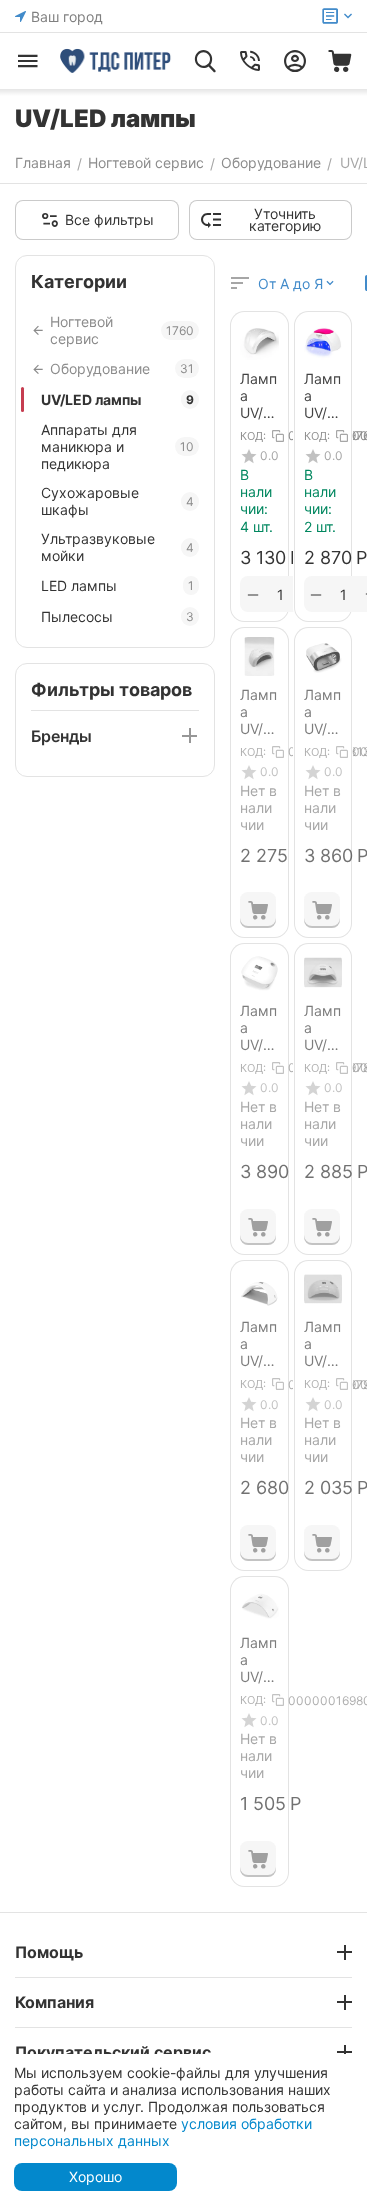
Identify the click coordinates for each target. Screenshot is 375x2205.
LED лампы (117, 585)
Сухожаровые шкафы (117, 501)
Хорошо (95, 2176)
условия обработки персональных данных (163, 2132)
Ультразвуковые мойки (117, 547)
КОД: (253, 436)
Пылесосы (117, 616)
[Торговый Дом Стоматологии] (116, 61)
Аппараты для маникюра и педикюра (117, 446)
